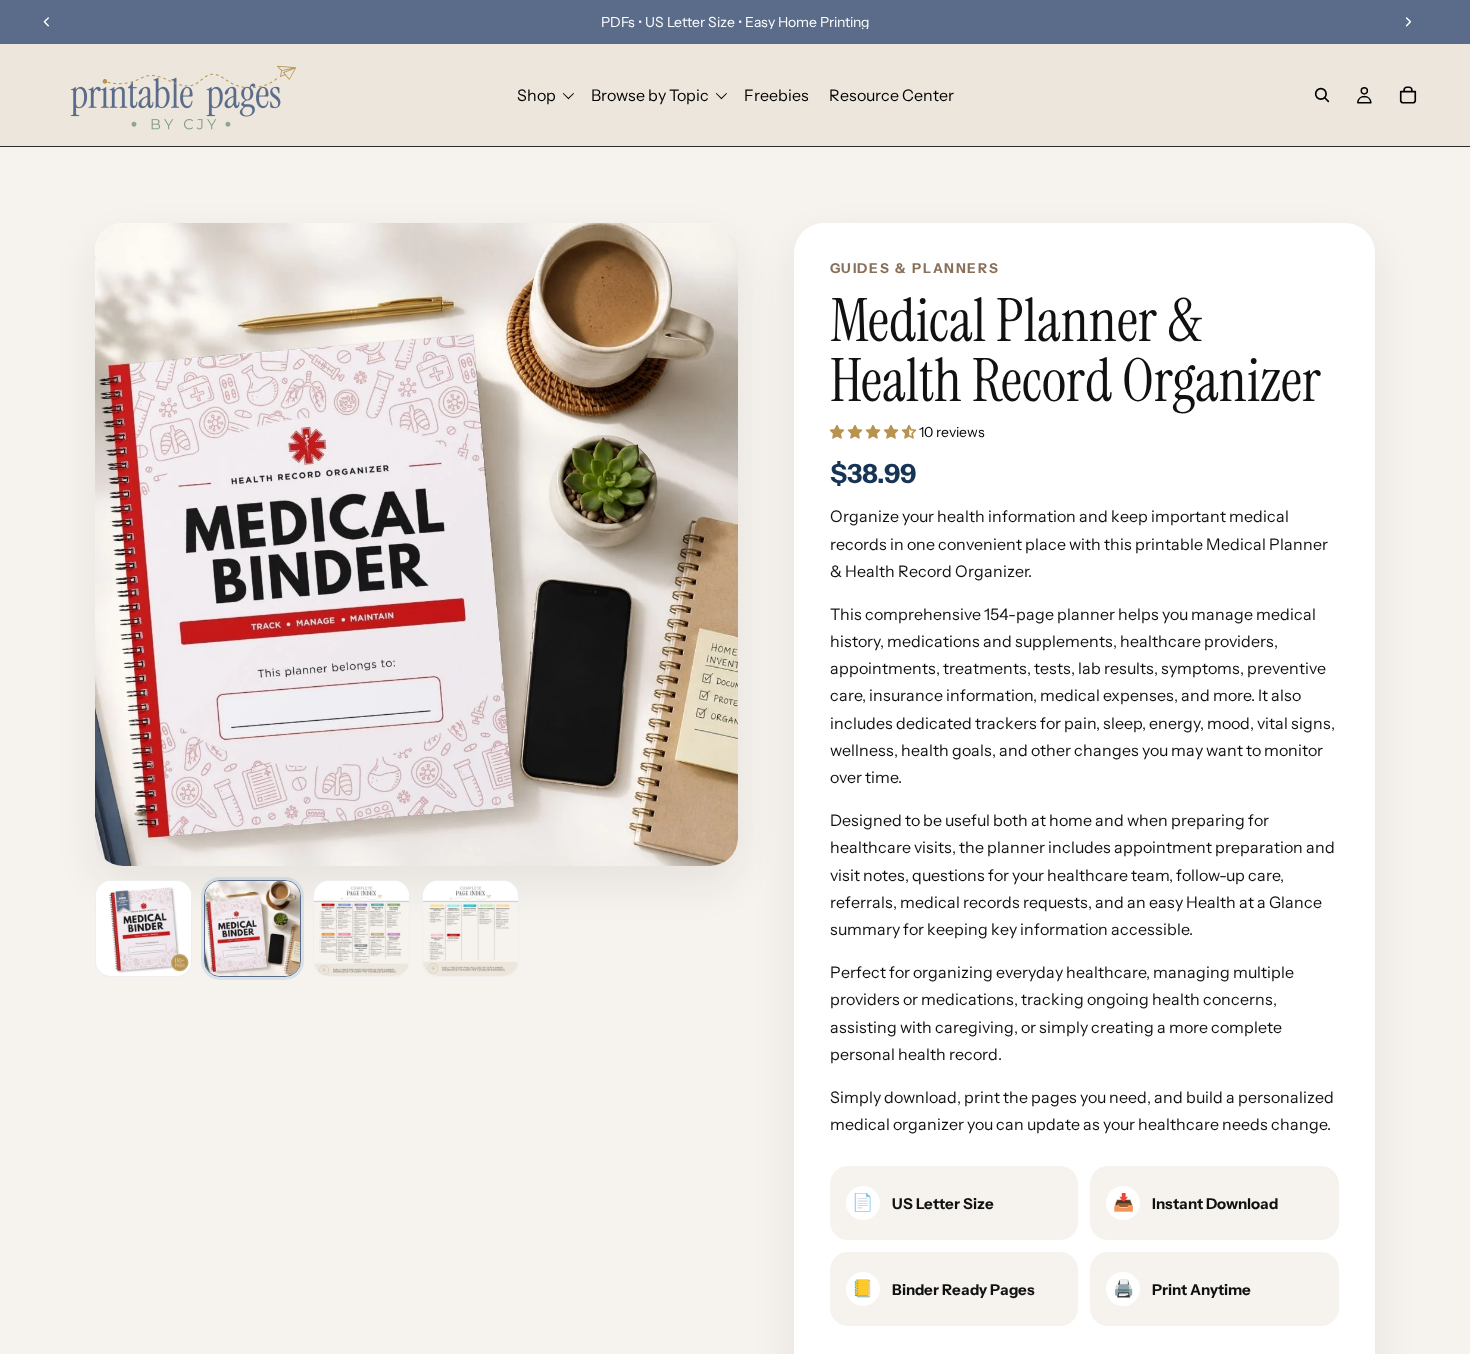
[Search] (1322, 95)
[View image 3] (361, 928)
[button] (874, 432)
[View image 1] (143, 928)
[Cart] (1408, 95)
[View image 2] (252, 928)
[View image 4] (470, 928)
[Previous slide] (47, 22)
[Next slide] (1408, 22)
